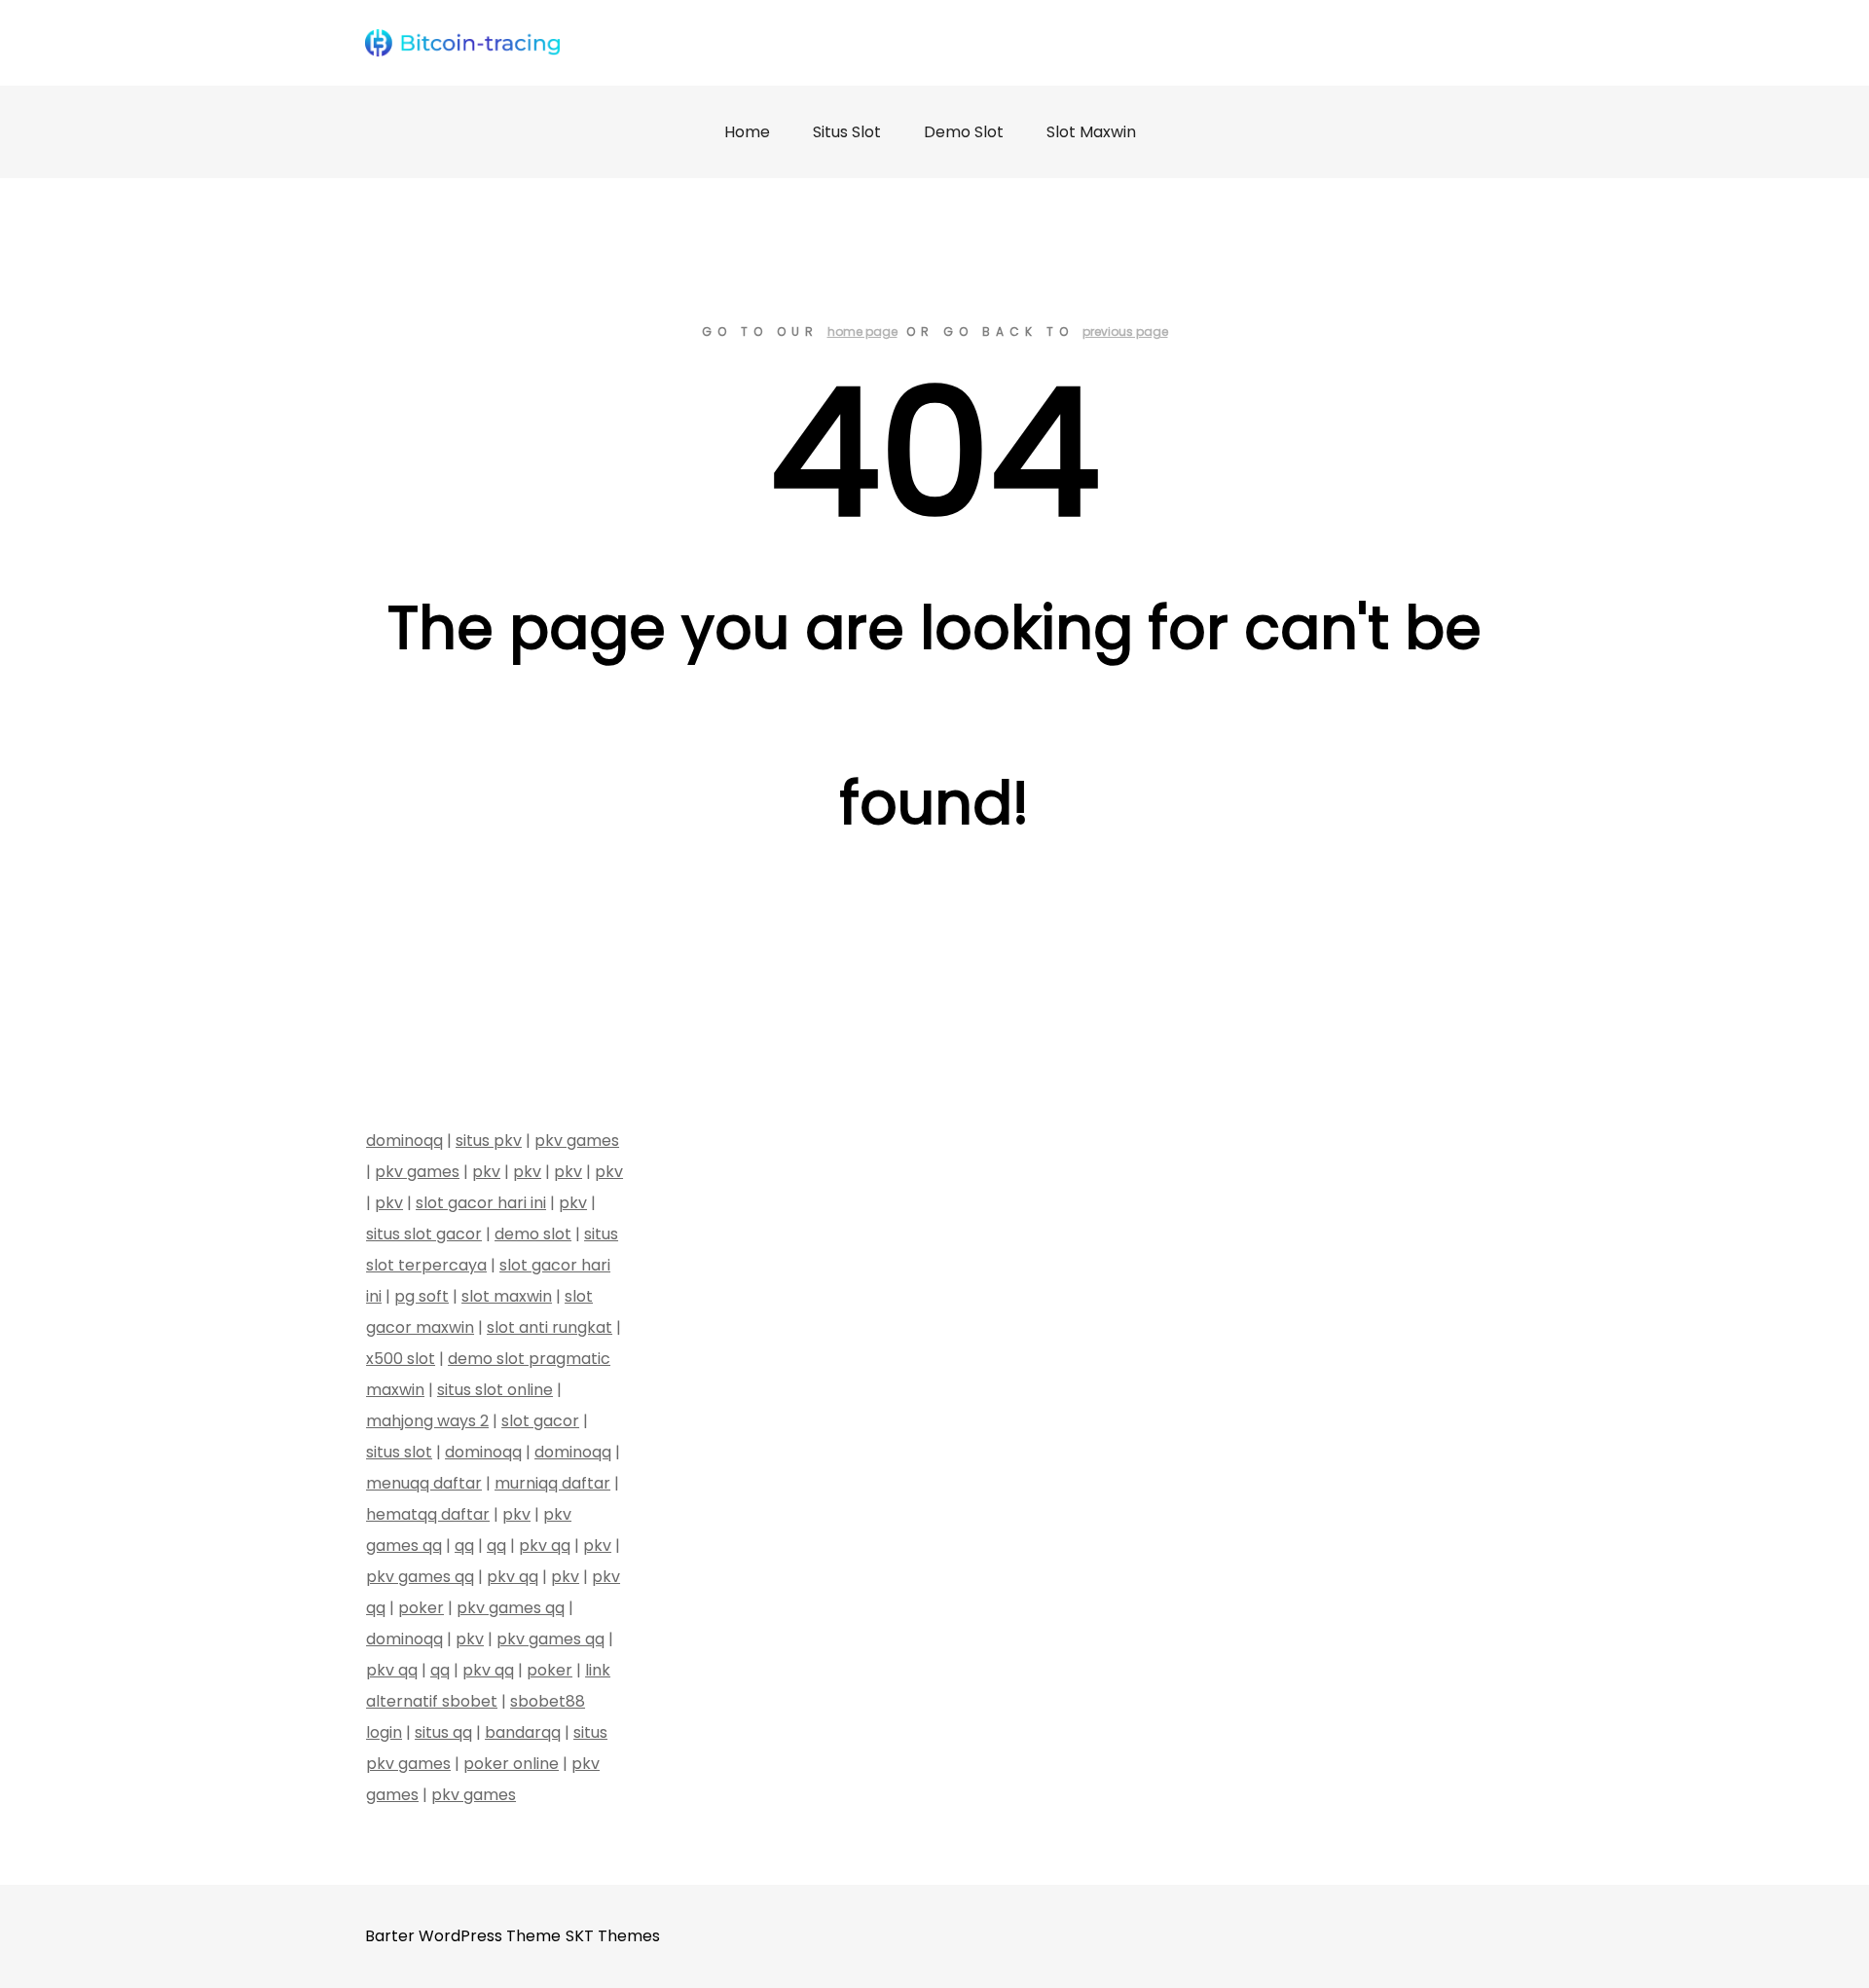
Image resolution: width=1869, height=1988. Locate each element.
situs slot (399, 1452)
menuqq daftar (424, 1483)
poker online (511, 1764)
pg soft (421, 1296)
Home (747, 132)
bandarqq (523, 1732)
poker (421, 1608)
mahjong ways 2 (427, 1421)
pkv (486, 1172)
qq (464, 1546)
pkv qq (545, 1546)
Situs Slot (847, 132)
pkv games (577, 1141)
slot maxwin (507, 1296)
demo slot (533, 1234)
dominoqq (404, 1141)
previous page (1125, 331)
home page (862, 331)
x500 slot (401, 1359)
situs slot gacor (424, 1234)
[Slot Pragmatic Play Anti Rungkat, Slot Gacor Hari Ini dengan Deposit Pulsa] (462, 43)
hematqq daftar (428, 1514)
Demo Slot (964, 132)
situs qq (443, 1732)
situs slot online (495, 1390)
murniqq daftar (552, 1483)
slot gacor (540, 1421)
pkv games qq (420, 1577)
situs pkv (489, 1141)
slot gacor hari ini (481, 1203)
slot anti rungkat (550, 1327)
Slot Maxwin (1091, 132)
